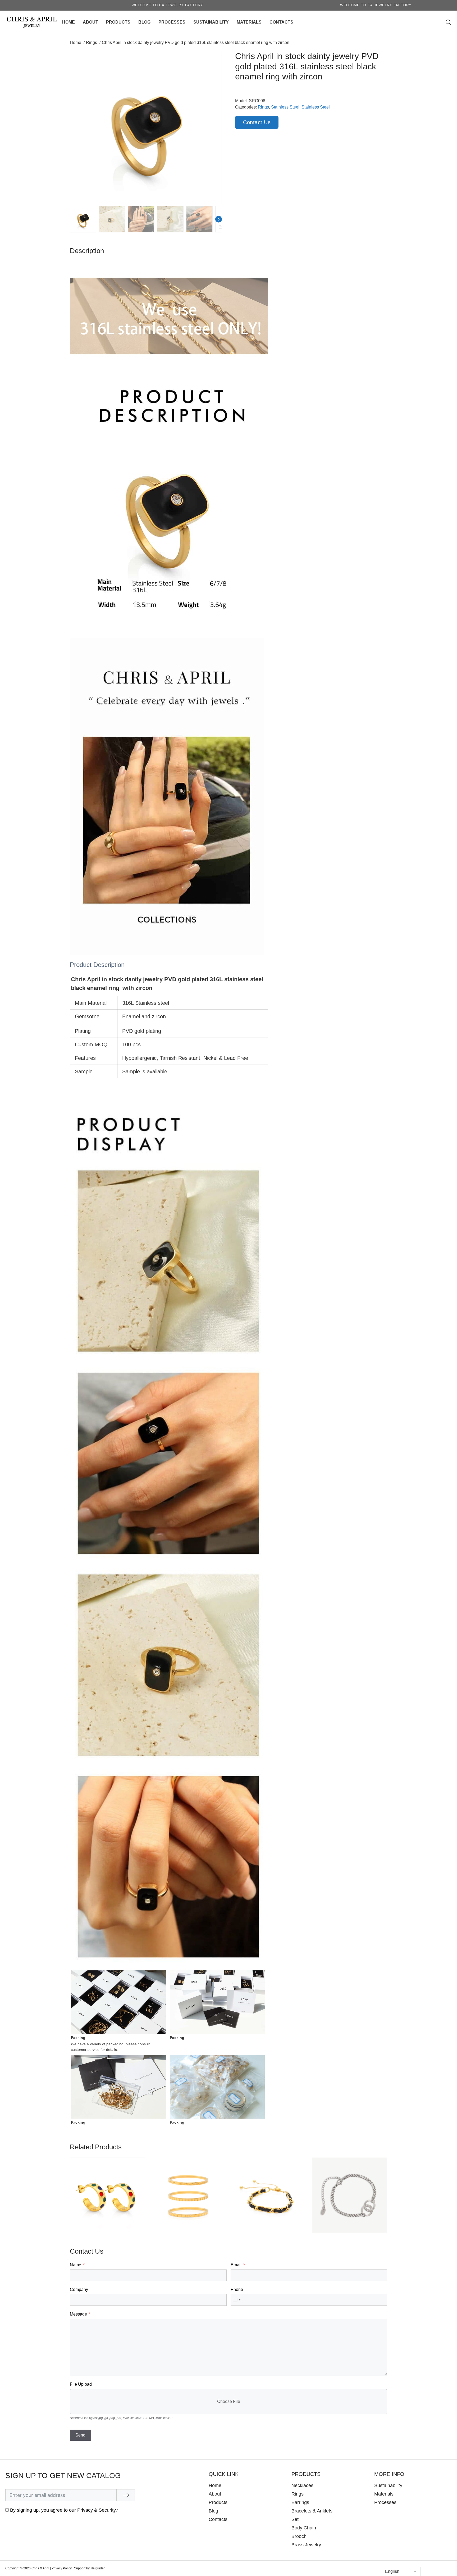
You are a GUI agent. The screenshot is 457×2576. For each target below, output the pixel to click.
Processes (172, 22)
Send (80, 2435)
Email (236, 2265)
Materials (249, 22)
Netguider (98, 2568)
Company (79, 2289)
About (90, 22)
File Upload (81, 2384)
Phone (237, 2289)
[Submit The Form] (126, 2495)
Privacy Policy (62, 2568)
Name (76, 2265)
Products (118, 22)
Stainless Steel (285, 107)
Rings (263, 107)
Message (78, 2314)
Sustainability (211, 22)
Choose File (229, 2401)
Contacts (281, 22)
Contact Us (257, 122)
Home (68, 22)
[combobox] (236, 2300)
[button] (214, 58)
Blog (144, 22)
